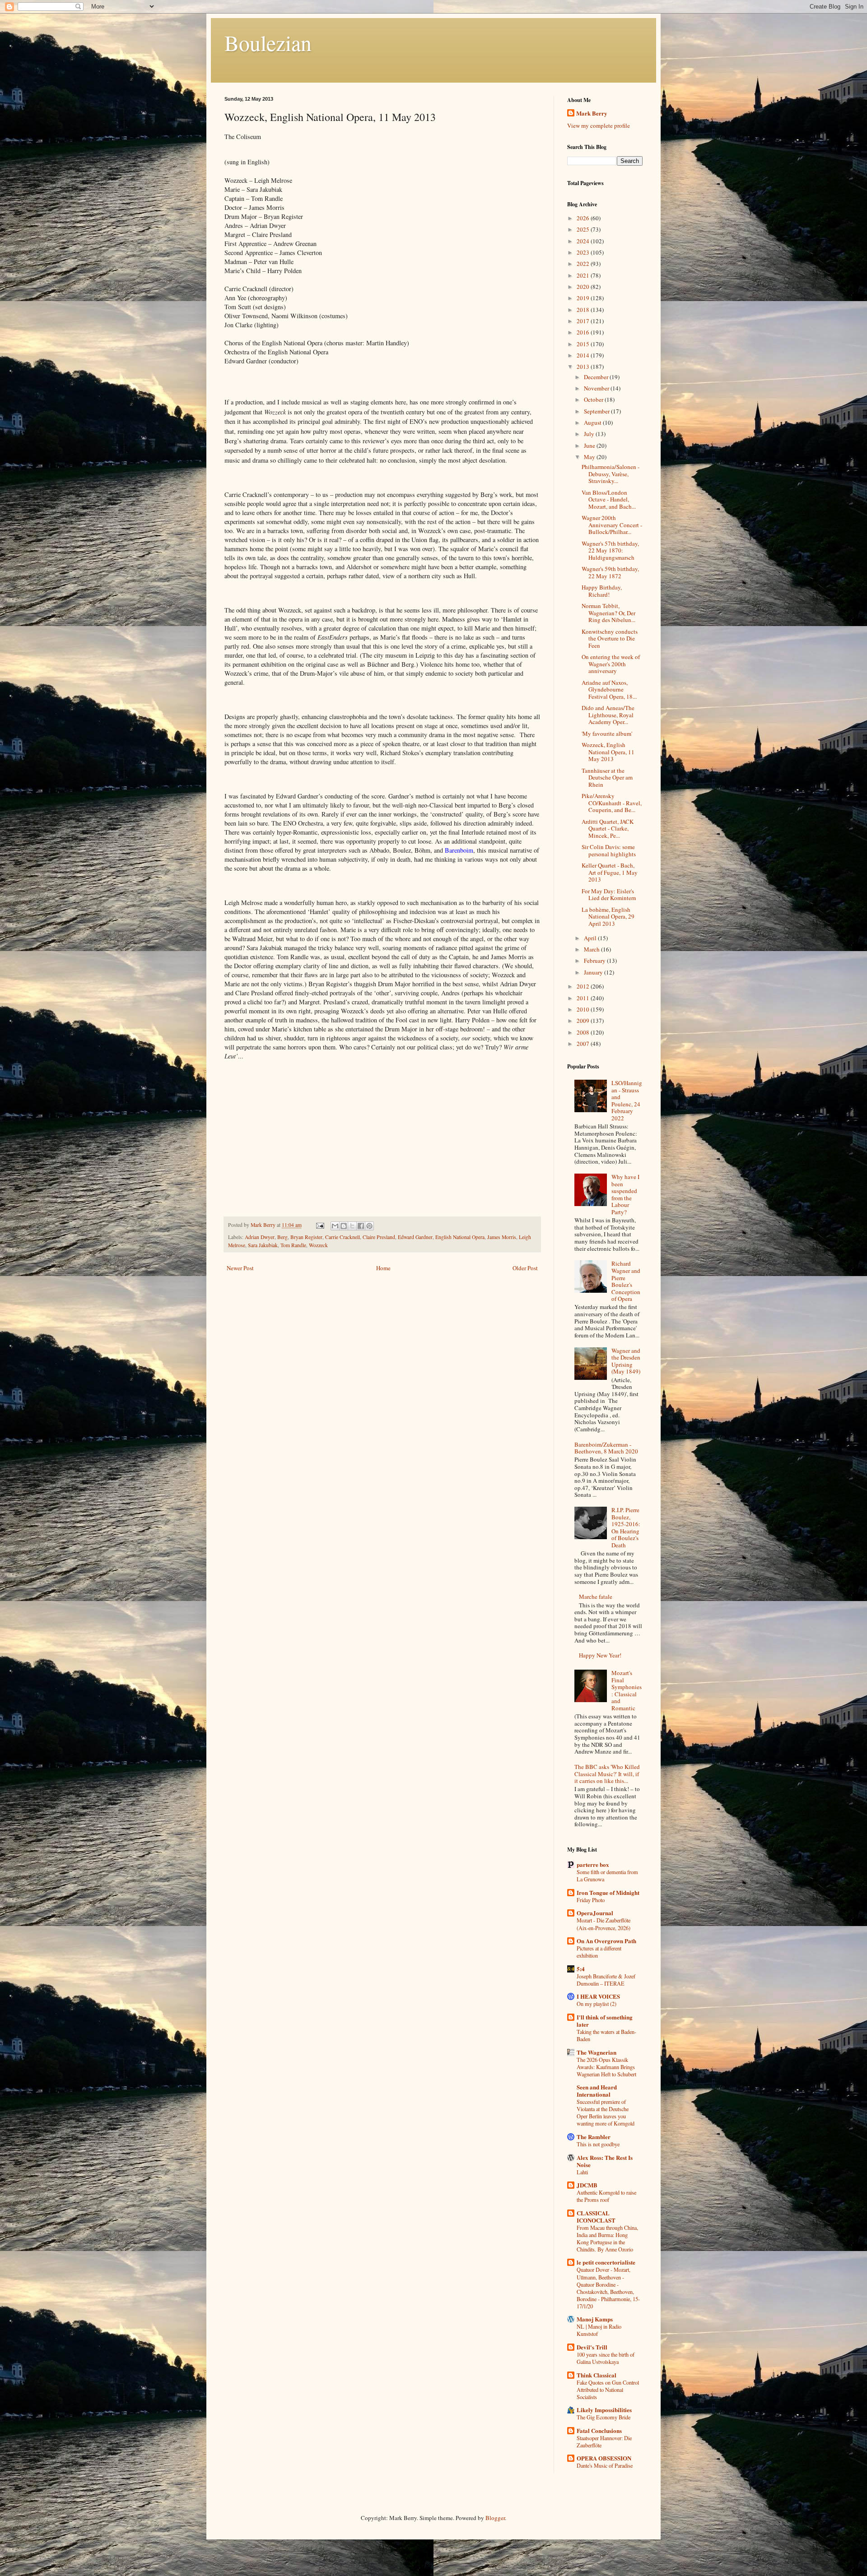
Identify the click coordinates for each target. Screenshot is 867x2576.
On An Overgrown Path (606, 1941)
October (594, 399)
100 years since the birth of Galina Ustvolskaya (606, 2358)
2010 (584, 1009)
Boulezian (268, 42)
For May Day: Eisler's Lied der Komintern (609, 895)
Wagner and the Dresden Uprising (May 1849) (626, 1361)
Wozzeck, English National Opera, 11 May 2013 (608, 752)
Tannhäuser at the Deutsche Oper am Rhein (607, 777)
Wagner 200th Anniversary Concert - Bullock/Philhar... (612, 525)
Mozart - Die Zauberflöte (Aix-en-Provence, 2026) (604, 1924)
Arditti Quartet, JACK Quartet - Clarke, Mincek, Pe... (608, 828)
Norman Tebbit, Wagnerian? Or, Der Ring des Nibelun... (608, 613)
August (593, 422)
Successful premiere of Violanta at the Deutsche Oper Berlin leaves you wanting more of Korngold (606, 2112)
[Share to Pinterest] (369, 1226)
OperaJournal (595, 1913)
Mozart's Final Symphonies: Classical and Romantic (627, 1690)
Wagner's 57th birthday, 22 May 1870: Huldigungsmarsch (610, 550)
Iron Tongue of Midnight (608, 1892)
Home (383, 1268)
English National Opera (460, 1237)
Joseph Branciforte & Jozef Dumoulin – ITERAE (606, 1980)
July (590, 434)
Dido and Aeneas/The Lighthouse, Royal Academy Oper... (608, 715)
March (592, 949)
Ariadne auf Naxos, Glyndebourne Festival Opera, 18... (609, 689)
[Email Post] (319, 1225)
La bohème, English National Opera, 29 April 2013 (608, 917)
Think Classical (597, 2375)
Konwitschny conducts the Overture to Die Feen (610, 638)
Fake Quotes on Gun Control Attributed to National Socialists (608, 2390)
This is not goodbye (598, 2144)
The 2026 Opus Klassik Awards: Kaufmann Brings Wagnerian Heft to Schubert (606, 2067)
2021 (584, 275)
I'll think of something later (605, 2021)
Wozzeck (318, 1245)
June (590, 446)
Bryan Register (306, 1237)
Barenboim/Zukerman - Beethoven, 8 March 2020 (606, 1448)
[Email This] (335, 1226)
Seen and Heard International (597, 2091)
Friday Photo (591, 1900)
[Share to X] (352, 1226)
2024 (584, 241)
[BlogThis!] (344, 1226)
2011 (584, 998)
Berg (282, 1237)
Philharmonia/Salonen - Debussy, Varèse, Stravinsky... (611, 474)
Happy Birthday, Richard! (602, 591)
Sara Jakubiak (263, 1245)
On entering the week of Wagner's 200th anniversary (611, 664)
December (597, 377)
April (591, 938)
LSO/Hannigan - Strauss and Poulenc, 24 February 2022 (627, 1100)
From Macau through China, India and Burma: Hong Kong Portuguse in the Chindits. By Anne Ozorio (607, 2238)
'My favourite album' (607, 733)
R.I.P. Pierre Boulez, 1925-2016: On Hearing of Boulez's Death (626, 1527)
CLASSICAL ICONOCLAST (596, 2216)
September (597, 411)
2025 (584, 229)
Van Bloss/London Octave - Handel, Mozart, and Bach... (609, 499)
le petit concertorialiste (606, 2262)
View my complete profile (599, 125)
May (590, 457)
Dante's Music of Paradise (605, 2465)
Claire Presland (379, 1237)
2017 (584, 321)
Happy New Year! (600, 1655)
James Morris (502, 1237)
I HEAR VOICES (598, 1996)
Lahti (582, 2172)
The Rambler (594, 2137)
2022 (584, 264)
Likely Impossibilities (604, 2410)
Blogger (495, 2518)
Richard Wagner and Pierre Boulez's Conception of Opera (626, 1281)
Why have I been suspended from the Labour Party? (625, 1194)
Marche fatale (596, 1597)
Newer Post (240, 1268)
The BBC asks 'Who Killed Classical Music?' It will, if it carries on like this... (607, 1774)
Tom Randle (293, 1245)
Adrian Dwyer (260, 1237)
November (597, 388)
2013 (584, 367)
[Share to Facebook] (361, 1226)
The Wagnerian (597, 2052)
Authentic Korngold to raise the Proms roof (606, 2196)
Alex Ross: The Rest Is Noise (605, 2161)
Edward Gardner (415, 1237)
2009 (584, 1021)
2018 (584, 310)
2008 (584, 1032)
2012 (584, 986)
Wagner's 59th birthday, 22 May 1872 (610, 572)
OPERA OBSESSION (604, 2458)
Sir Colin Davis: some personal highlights (609, 850)
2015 (584, 344)
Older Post (525, 1268)
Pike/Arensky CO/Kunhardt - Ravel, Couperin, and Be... (612, 803)
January (594, 972)
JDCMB (587, 2185)
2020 (584, 287)
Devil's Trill (592, 2347)
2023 (584, 252)
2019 (584, 298)
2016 (584, 332)
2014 (584, 355)
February (595, 961)
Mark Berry (592, 113)
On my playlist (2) (597, 2004)
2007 (584, 1044)
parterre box (593, 1864)
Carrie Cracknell (343, 1237)
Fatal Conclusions (599, 2430)
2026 (584, 218)
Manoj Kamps (595, 2319)
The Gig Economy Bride (604, 2417)
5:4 (581, 1969)
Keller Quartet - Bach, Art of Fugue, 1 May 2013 (610, 872)
